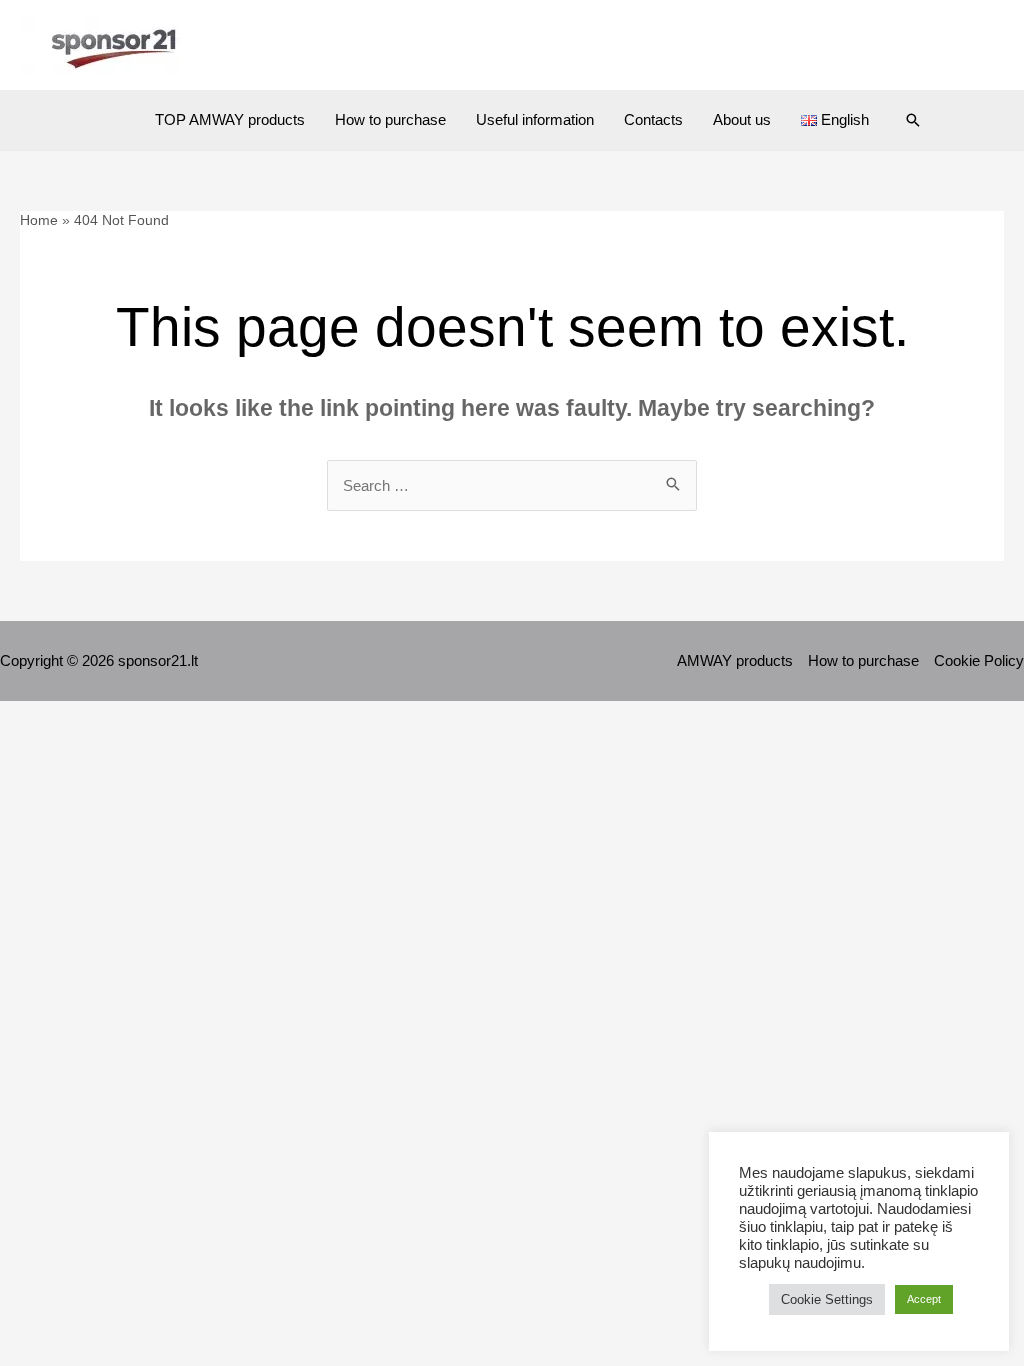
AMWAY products (735, 660)
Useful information (535, 119)
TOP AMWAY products (230, 119)
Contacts (653, 119)
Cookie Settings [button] (827, 1299)
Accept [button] (924, 1299)
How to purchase (390, 119)
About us (742, 119)
